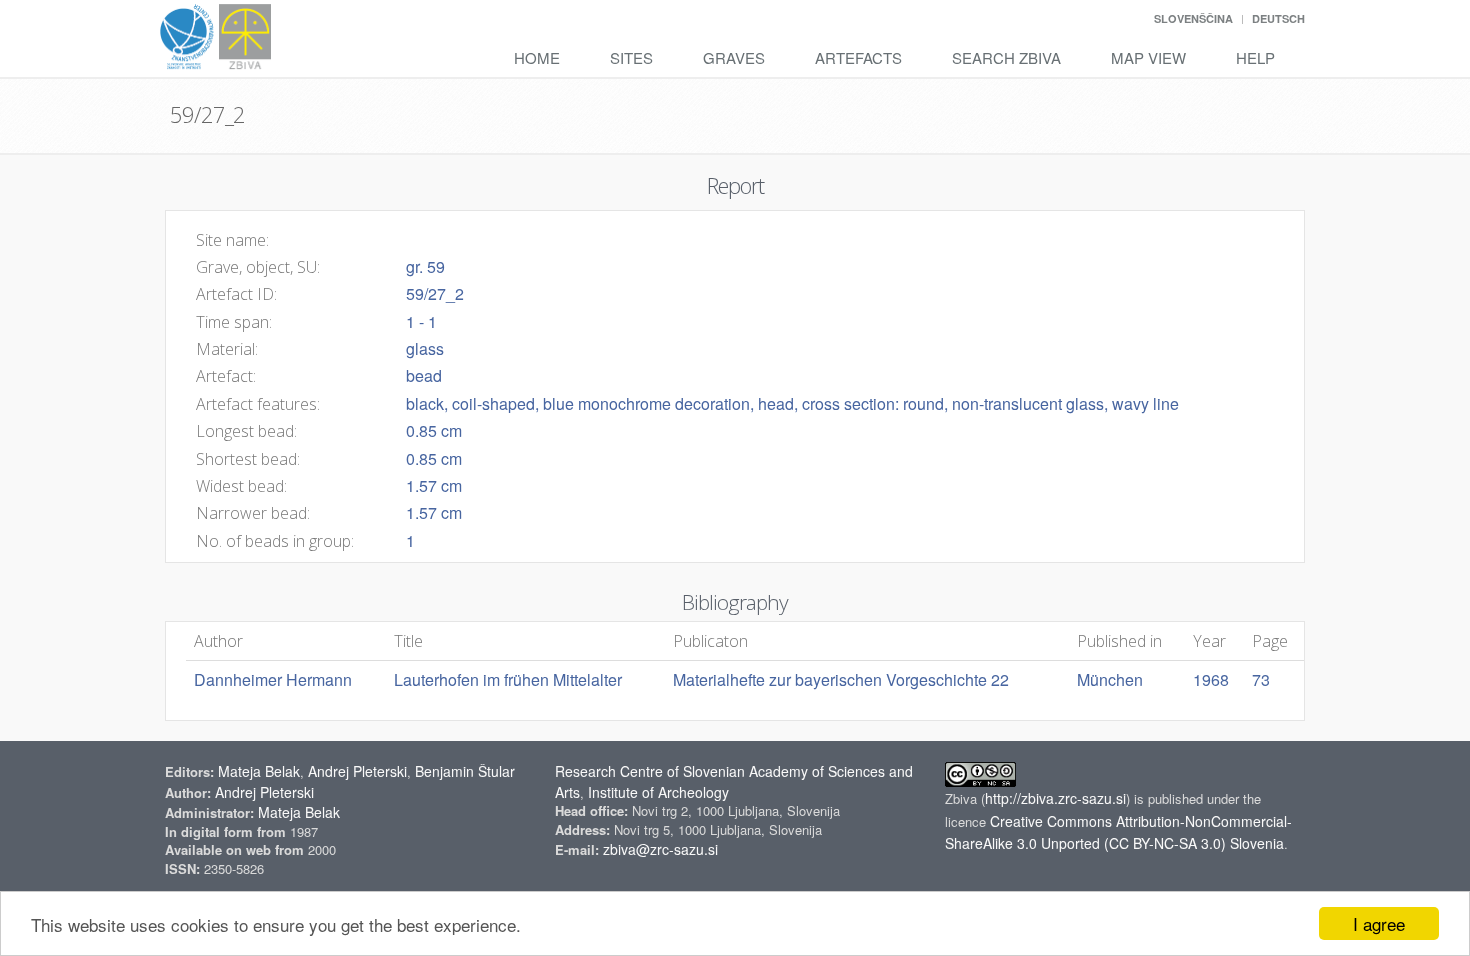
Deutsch (1278, 18)
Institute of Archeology (658, 792)
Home (537, 57)
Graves (734, 57)
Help (1255, 57)
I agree (1379, 923)
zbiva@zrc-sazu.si (660, 849)
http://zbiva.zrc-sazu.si (1055, 798)
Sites (631, 57)
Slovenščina (1193, 18)
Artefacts (858, 57)
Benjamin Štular (465, 771)
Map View (1148, 57)
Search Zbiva (1006, 57)
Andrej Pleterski (357, 771)
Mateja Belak (259, 771)
